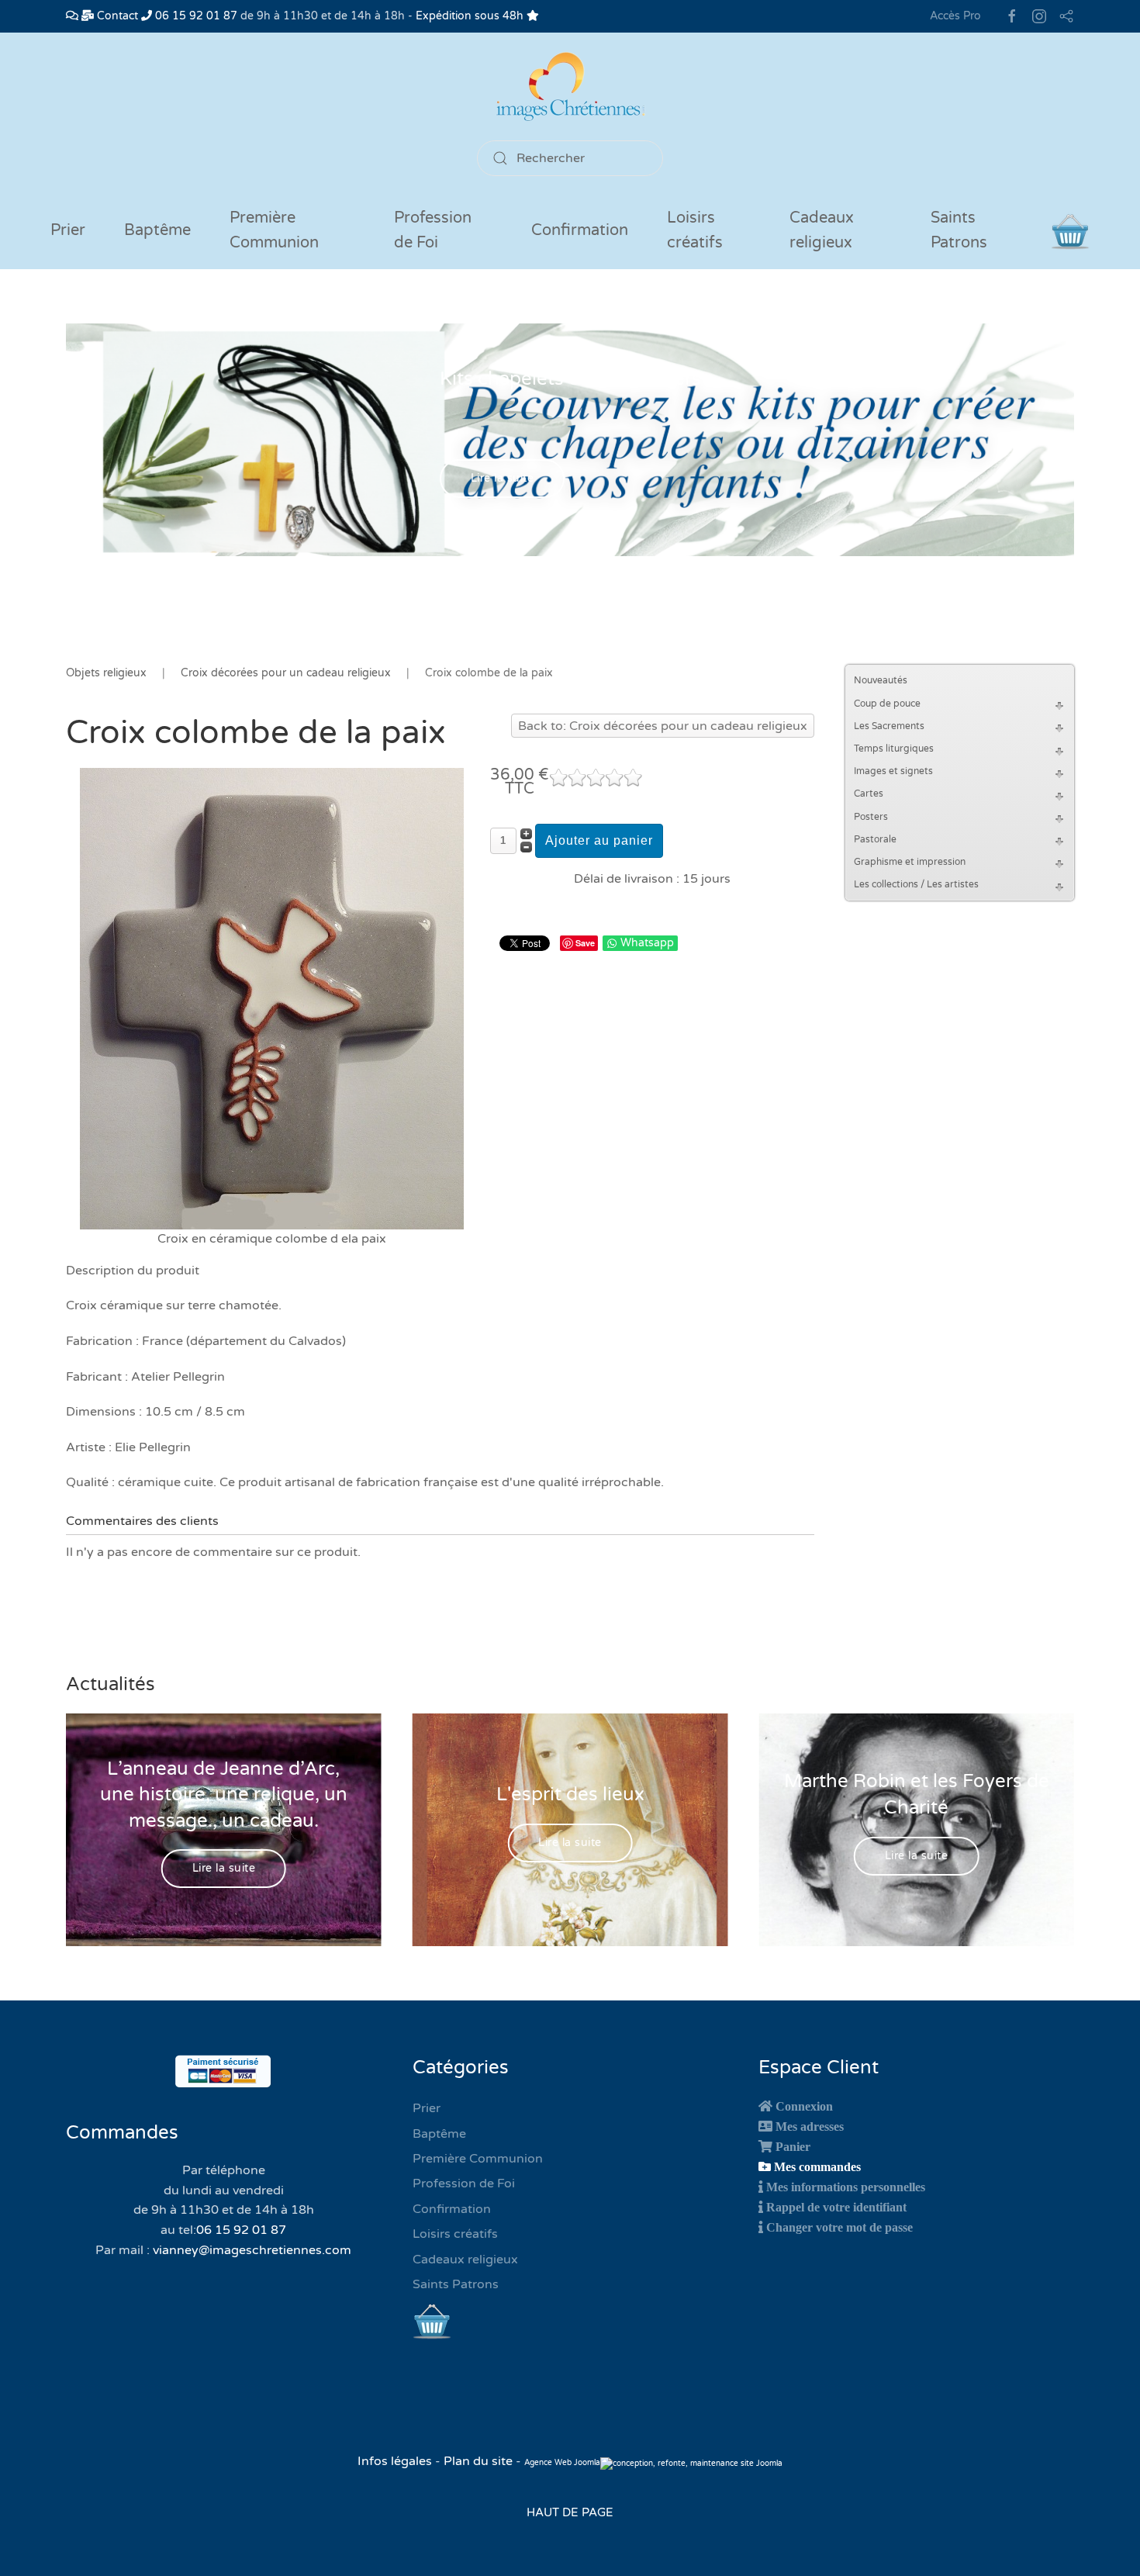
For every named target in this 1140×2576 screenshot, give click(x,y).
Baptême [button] (157, 230)
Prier (68, 230)
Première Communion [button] (274, 230)
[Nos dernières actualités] (72, 16)
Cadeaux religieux (465, 2260)
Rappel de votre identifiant (836, 2207)
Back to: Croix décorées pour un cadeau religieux (663, 726)
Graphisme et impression (910, 862)
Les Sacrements (889, 726)
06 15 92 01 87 (195, 16)
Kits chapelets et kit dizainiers (570, 379)
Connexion (804, 2106)
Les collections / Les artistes (916, 884)
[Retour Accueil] (570, 86)
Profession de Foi (464, 2184)
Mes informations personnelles (846, 2187)
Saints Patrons (456, 2284)
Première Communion (478, 2159)
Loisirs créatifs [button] (695, 230)
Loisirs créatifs (455, 2234)
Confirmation (452, 2209)
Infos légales (396, 2461)
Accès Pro (955, 16)
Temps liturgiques (894, 749)
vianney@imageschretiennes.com (252, 2250)
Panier (793, 2146)
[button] (1062, 704)
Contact (116, 16)
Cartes (869, 794)
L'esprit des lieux (570, 1795)
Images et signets (893, 771)
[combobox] (570, 158)
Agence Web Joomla (562, 2463)
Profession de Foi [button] (433, 230)
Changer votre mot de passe (839, 2227)
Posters (871, 817)
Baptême (439, 2134)
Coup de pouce (887, 704)
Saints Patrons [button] (959, 230)
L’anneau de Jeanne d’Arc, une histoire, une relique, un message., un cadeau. (224, 1794)
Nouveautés (881, 680)
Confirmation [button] (580, 230)
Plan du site (478, 2461)
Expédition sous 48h (471, 16)
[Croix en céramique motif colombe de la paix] (272, 998)
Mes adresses (810, 2126)
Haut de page (570, 2512)
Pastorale (875, 839)
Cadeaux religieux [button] (822, 230)
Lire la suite (503, 479)
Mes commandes (817, 2166)
